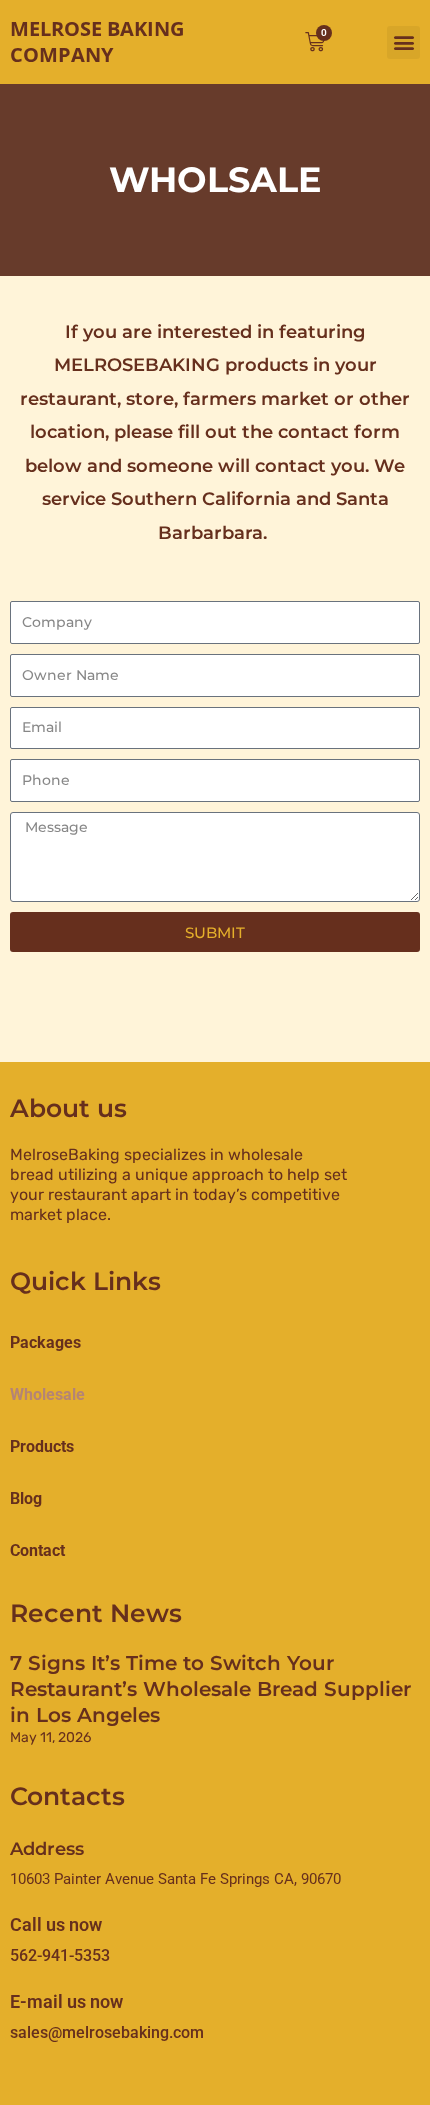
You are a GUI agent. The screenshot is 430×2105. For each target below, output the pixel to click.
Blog (26, 1498)
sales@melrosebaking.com (107, 2032)
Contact (37, 1550)
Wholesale (47, 1394)
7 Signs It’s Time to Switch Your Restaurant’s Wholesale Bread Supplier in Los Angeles (210, 1689)
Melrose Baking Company (97, 41)
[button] (403, 42)
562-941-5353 (60, 1955)
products (42, 1446)
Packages (45, 1342)
